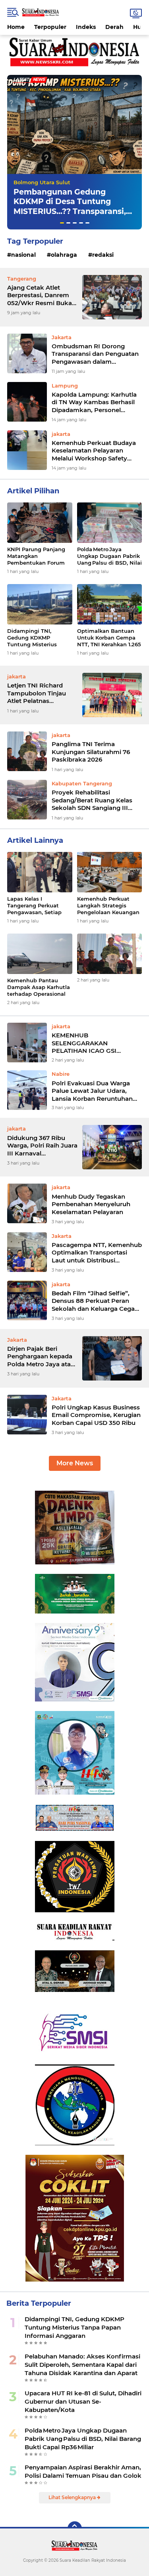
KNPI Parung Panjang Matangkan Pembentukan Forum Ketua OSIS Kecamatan (38, 556)
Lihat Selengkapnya (73, 2497)
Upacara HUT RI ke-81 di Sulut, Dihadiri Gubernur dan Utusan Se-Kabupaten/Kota (83, 2401)
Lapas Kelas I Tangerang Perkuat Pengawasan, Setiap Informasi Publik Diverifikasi (34, 906)
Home (16, 27)
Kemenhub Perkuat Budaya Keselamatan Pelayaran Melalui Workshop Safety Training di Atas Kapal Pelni (94, 451)
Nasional (23, 255)
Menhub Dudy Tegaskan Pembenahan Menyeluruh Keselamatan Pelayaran (91, 1204)
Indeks (86, 27)
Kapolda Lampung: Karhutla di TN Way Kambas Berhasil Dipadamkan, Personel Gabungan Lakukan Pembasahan (94, 402)
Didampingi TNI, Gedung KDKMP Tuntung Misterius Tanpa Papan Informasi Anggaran (38, 638)
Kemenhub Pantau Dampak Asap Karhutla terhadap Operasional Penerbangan (39, 987)
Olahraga (64, 255)
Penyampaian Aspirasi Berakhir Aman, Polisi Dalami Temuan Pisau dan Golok (83, 2471)
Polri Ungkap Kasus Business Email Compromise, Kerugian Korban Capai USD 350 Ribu (96, 1415)
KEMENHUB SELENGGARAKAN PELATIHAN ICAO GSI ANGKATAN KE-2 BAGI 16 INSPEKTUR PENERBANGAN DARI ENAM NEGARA (95, 1043)
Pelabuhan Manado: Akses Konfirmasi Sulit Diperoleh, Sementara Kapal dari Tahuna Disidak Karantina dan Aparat (82, 2365)
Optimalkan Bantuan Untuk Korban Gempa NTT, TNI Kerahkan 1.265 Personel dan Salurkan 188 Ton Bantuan (109, 638)
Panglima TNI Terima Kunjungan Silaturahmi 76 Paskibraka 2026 (91, 752)
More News (75, 1463)
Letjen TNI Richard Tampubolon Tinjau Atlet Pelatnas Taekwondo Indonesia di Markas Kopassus (41, 693)
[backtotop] (75, 2528)
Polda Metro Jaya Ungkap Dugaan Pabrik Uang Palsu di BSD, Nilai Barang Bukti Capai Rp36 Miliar (109, 556)
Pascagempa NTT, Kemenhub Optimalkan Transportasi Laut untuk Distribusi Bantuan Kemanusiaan (97, 1253)
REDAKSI (103, 255)
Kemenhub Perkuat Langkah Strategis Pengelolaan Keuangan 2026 (108, 906)
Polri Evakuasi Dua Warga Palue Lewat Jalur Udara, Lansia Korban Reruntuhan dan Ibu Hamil (92, 1091)
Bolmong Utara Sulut (42, 182)
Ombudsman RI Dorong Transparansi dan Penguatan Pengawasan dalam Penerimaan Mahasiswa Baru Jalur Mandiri (96, 354)
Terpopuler (50, 27)
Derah (114, 27)
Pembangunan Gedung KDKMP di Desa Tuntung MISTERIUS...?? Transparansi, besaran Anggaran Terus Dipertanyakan (70, 212)
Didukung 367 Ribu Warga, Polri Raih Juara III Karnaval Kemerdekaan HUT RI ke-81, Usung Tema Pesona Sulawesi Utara (42, 1146)
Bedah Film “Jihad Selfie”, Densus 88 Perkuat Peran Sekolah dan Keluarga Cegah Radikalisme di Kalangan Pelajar (95, 1301)
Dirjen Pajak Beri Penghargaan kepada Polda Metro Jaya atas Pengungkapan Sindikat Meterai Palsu (41, 1357)
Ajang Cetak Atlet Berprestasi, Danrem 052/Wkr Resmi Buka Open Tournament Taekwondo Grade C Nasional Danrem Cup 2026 (40, 295)
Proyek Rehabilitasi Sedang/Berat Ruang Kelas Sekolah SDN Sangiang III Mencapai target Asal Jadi (92, 800)
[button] (62, 223)
